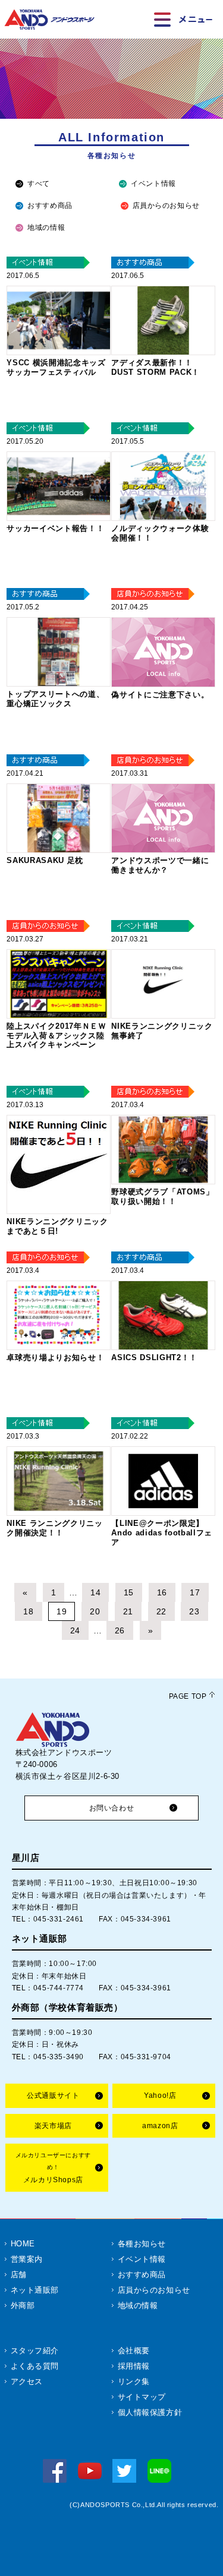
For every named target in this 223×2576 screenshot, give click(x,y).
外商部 (23, 2305)
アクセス (27, 2381)
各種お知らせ (142, 2244)
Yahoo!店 (160, 2095)
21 (128, 1611)
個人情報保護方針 (150, 2412)
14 (95, 1592)
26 (120, 1630)
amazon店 (160, 2126)
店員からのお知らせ (166, 206)
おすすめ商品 (50, 206)
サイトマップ (142, 2397)
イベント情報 (153, 184)
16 (162, 1592)
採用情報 (134, 2366)
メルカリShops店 (53, 2168)
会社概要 (134, 2351)
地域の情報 (46, 227)
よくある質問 (35, 2366)
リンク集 (134, 2381)
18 (28, 1611)
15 (129, 1592)
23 (194, 1611)
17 (195, 1592)
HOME (23, 2244)
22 (161, 1611)
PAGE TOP (188, 1696)
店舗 (19, 2275)
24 (75, 1630)
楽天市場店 (53, 2126)
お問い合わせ (112, 1808)
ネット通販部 (35, 2290)
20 (95, 1611)
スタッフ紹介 (35, 2351)
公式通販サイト (53, 2095)
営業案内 (27, 2259)
